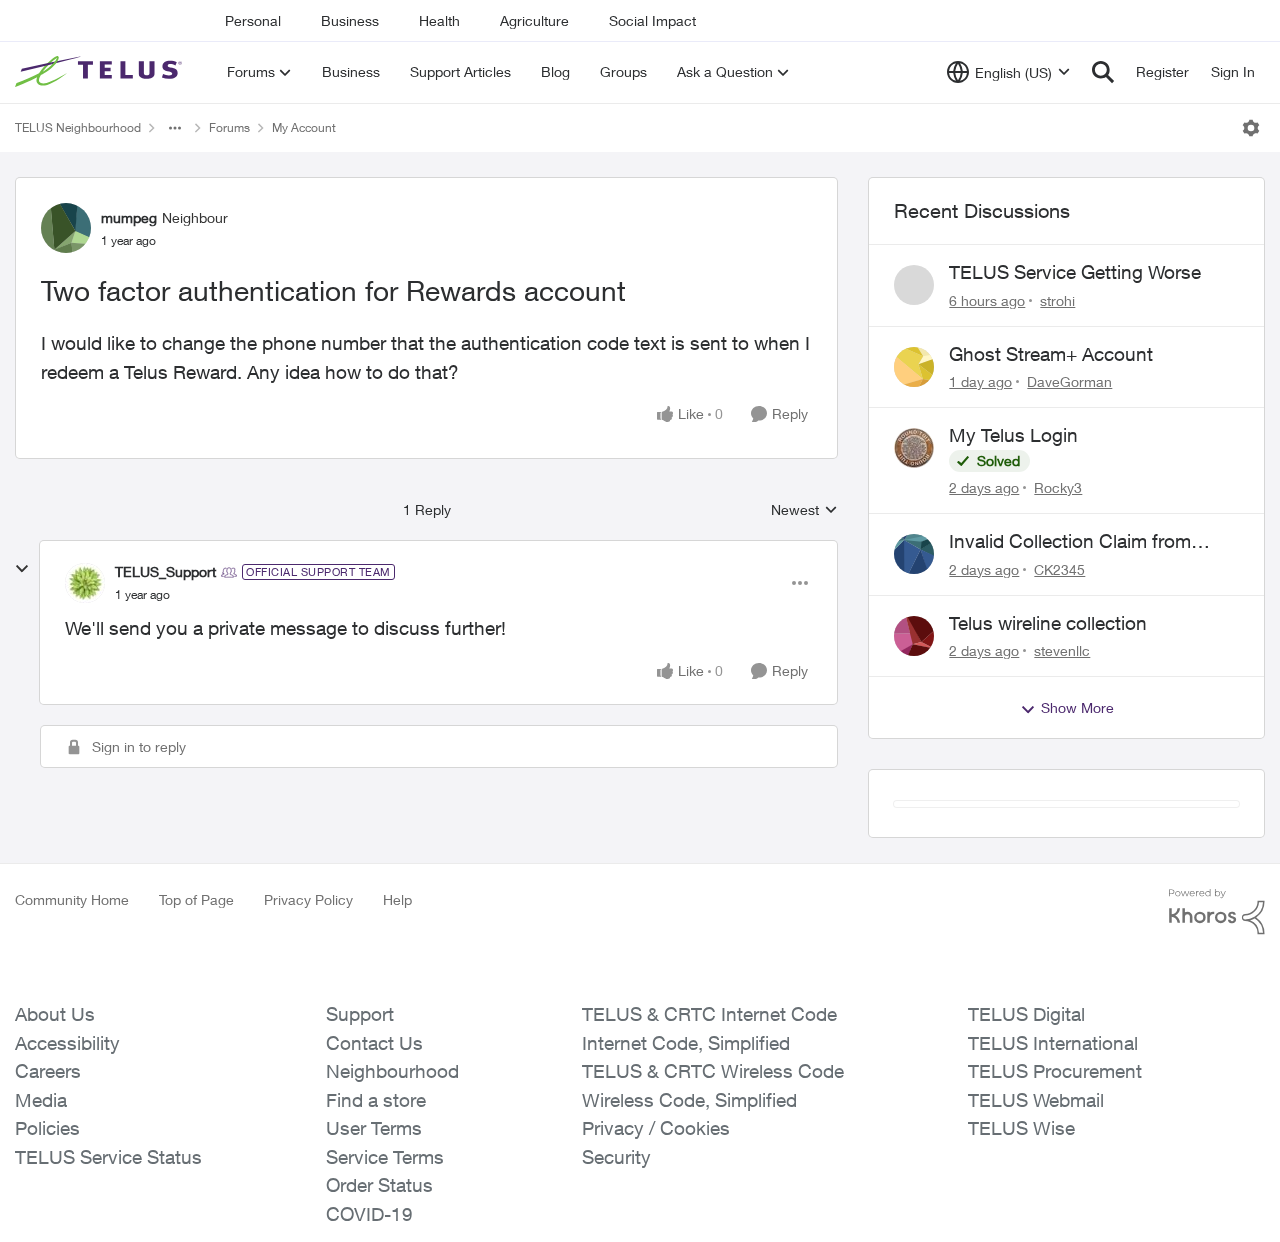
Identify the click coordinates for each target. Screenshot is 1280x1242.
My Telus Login (1013, 435)
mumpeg (129, 217)
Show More (1077, 707)
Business (350, 20)
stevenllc (1062, 650)
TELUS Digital (1026, 1132)
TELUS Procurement (1055, 1189)
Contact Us (374, 1161)
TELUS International (1053, 1161)
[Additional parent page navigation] (175, 128)
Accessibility (67, 1161)
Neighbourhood (392, 1189)
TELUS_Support (165, 571)
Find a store (376, 1218)
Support (360, 1132)
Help (397, 1017)
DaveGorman (1069, 381)
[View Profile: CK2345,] (914, 554)
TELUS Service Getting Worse (1075, 272)
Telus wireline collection (1048, 623)
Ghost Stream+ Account (1051, 354)
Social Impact (652, 20)
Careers (48, 1189)
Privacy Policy (308, 1017)
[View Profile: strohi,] (914, 285)
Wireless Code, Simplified (689, 1218)
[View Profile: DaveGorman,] (914, 367)
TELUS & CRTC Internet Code (709, 1132)
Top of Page (196, 1017)
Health (439, 20)
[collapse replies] (22, 569)
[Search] (1103, 72)
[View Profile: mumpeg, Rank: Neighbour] (66, 228)
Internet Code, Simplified (686, 1161)
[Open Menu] (1251, 128)
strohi (1057, 300)
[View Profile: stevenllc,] (914, 636)
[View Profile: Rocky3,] (914, 448)
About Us (55, 1132)
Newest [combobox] (804, 510)
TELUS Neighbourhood (78, 127)
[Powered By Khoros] (1217, 1030)
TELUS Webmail (1036, 1218)
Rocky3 (1058, 487)
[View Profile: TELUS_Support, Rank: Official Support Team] (85, 583)
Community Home (72, 1017)
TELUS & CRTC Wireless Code (713, 1189)
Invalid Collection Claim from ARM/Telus (1070, 542)
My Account (304, 127)
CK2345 (1059, 569)
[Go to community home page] (101, 72)
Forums (229, 127)
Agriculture (534, 20)
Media (41, 1218)
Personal (253, 20)
